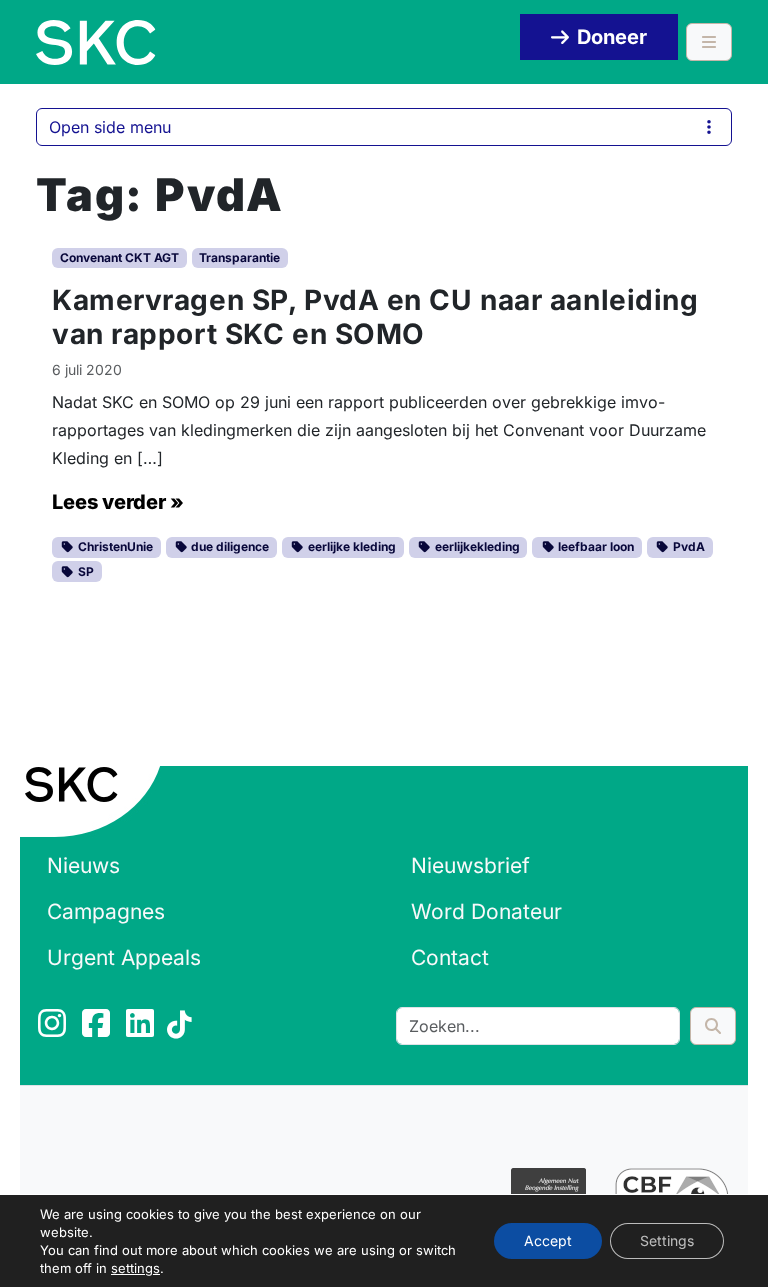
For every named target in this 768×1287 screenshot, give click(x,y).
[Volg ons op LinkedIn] (142, 1029)
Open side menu (110, 127)
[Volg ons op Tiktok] (182, 1029)
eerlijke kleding (350, 546)
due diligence (228, 546)
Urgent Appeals (124, 957)
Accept (548, 1240)
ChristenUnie (114, 546)
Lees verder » (118, 502)
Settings (667, 1240)
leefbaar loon (594, 546)
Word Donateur (486, 911)
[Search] (713, 1026)
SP (84, 571)
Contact (450, 957)
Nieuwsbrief (470, 865)
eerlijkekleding (476, 546)
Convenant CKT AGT (119, 257)
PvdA (687, 546)
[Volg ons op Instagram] (54, 1029)
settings (135, 1268)
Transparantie (239, 257)
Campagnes (106, 911)
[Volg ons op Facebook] (98, 1029)
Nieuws (83, 865)
